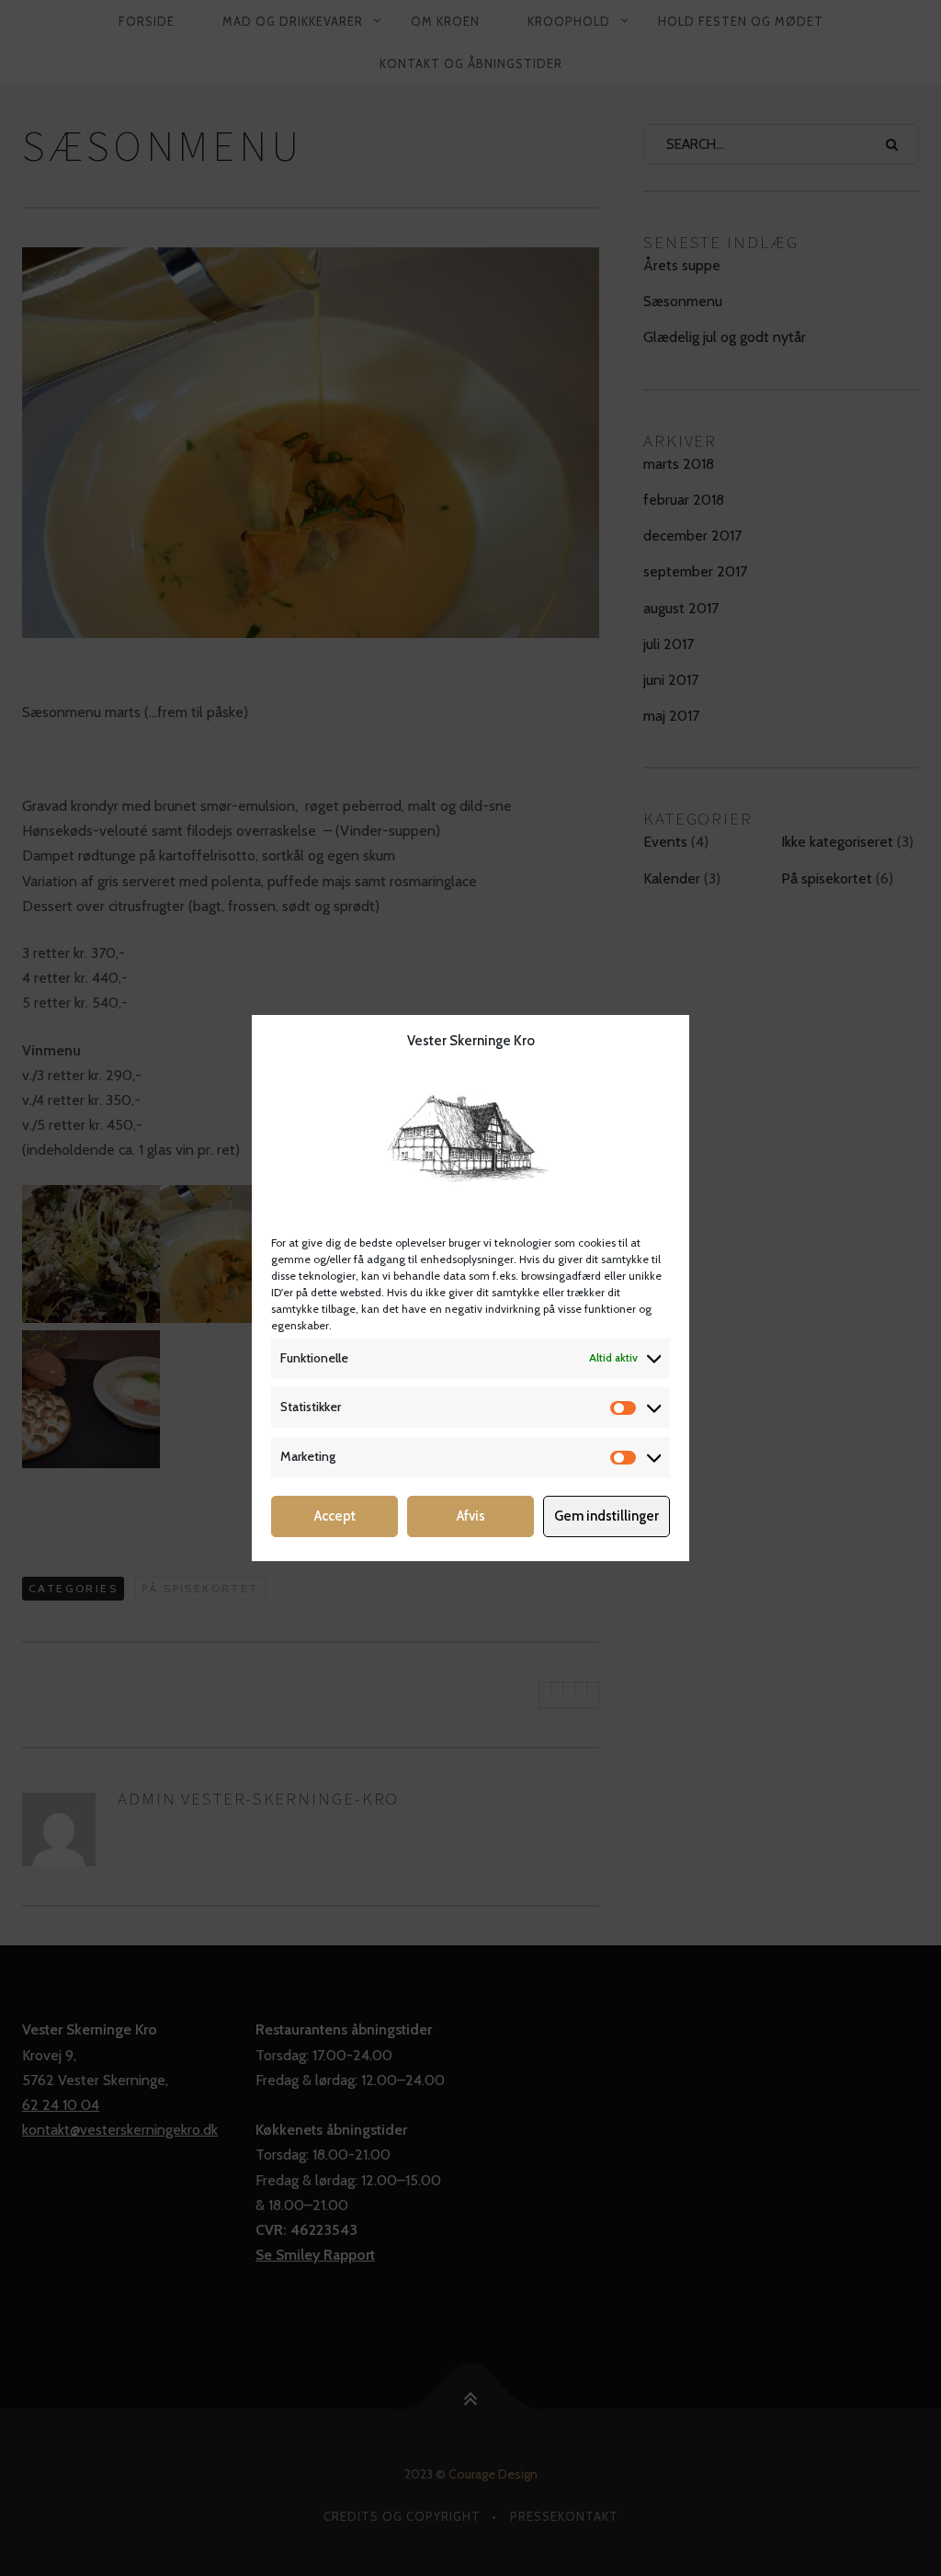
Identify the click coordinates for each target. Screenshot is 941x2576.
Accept (335, 1516)
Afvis (471, 1516)
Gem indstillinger (607, 1516)
